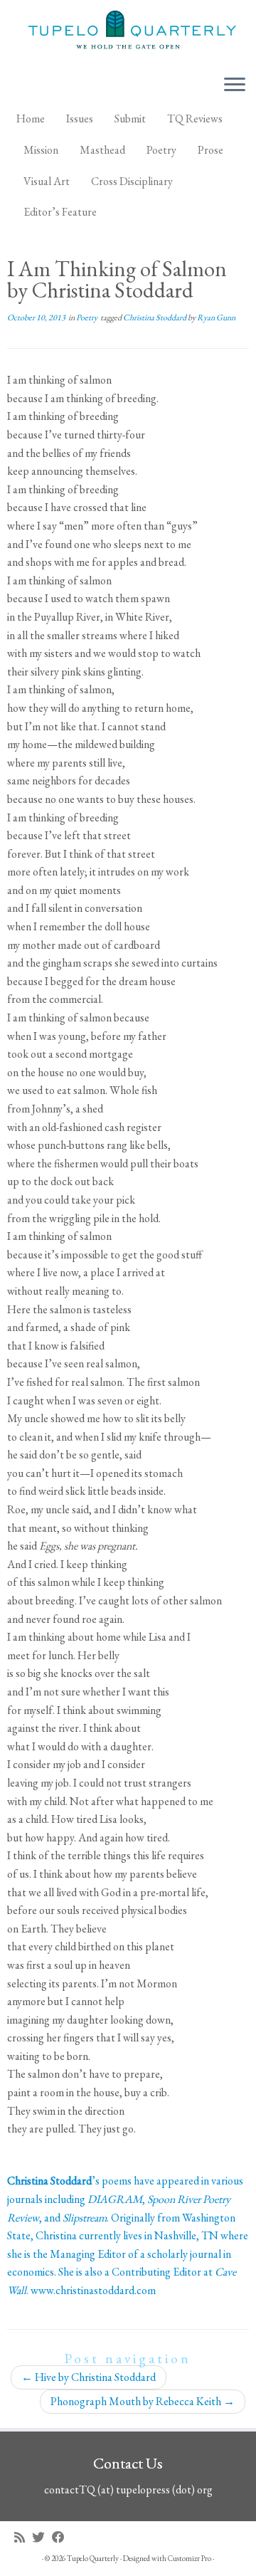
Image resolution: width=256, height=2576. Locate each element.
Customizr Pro (190, 2558)
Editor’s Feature (60, 212)
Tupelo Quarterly (93, 2558)
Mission (41, 150)
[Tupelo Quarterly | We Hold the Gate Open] (128, 32)
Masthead (102, 150)
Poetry (161, 150)
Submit (130, 119)
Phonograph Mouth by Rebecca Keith (143, 2401)
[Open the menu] (235, 85)
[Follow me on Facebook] (62, 2537)
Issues (80, 119)
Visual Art (47, 181)
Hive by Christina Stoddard (89, 2377)
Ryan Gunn (216, 317)
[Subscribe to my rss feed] (23, 2537)
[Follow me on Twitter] (42, 2537)
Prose (210, 150)
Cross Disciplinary (132, 181)
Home (31, 119)
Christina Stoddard (155, 317)
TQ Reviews (195, 119)
